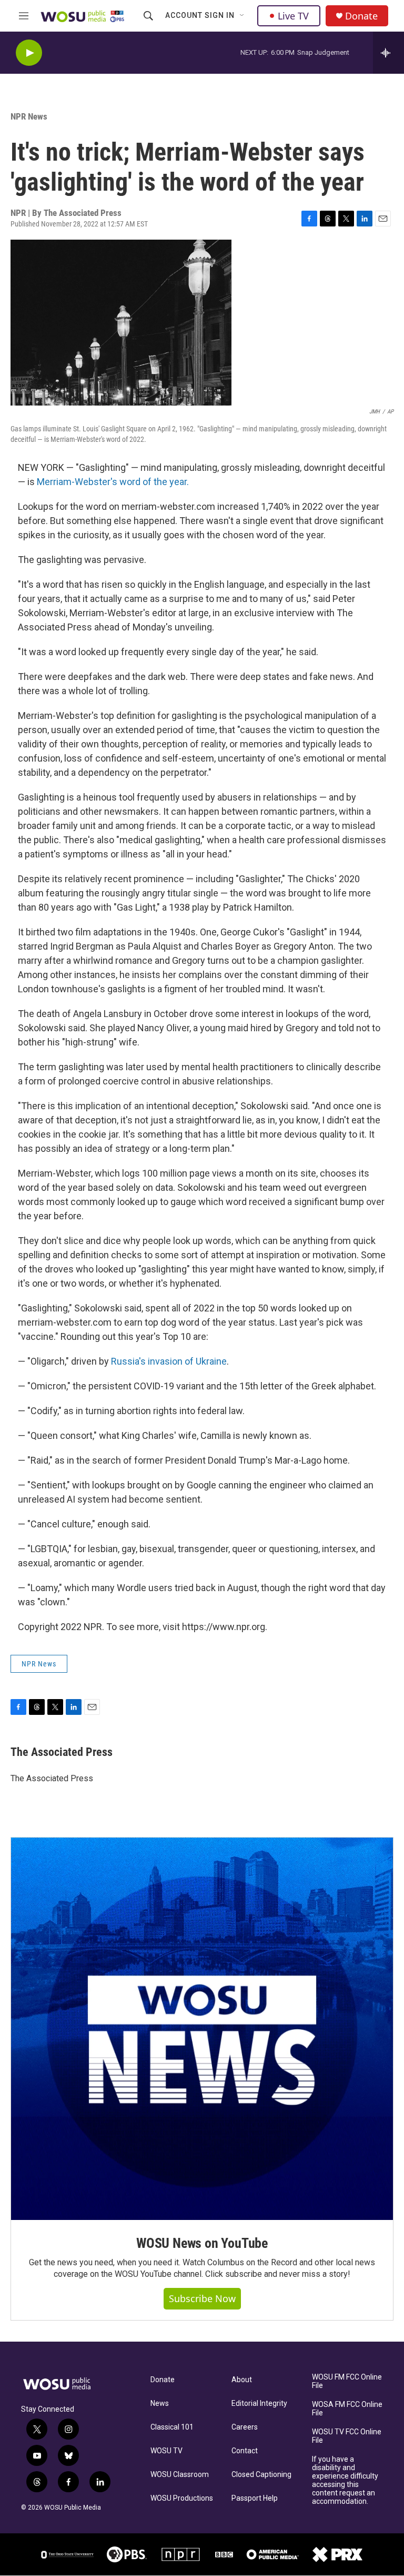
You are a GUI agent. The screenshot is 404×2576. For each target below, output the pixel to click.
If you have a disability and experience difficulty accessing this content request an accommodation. (345, 2480)
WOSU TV (166, 2451)
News (160, 2404)
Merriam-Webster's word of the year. (113, 482)
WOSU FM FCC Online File (347, 2381)
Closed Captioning (261, 2475)
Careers (245, 2427)
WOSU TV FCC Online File (347, 2436)
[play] (29, 53)
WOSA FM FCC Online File (347, 2409)
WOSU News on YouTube (202, 2243)
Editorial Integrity (259, 2404)
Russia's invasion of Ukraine (169, 1361)
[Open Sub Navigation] (243, 16)
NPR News (29, 116)
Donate (361, 16)
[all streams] (388, 53)
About (242, 2380)
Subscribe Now (202, 2298)
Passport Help (255, 2498)
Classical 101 (172, 2427)
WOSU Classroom (180, 2475)
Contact (245, 2451)
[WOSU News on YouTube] (202, 2029)
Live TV (293, 16)
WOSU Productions (182, 2498)
